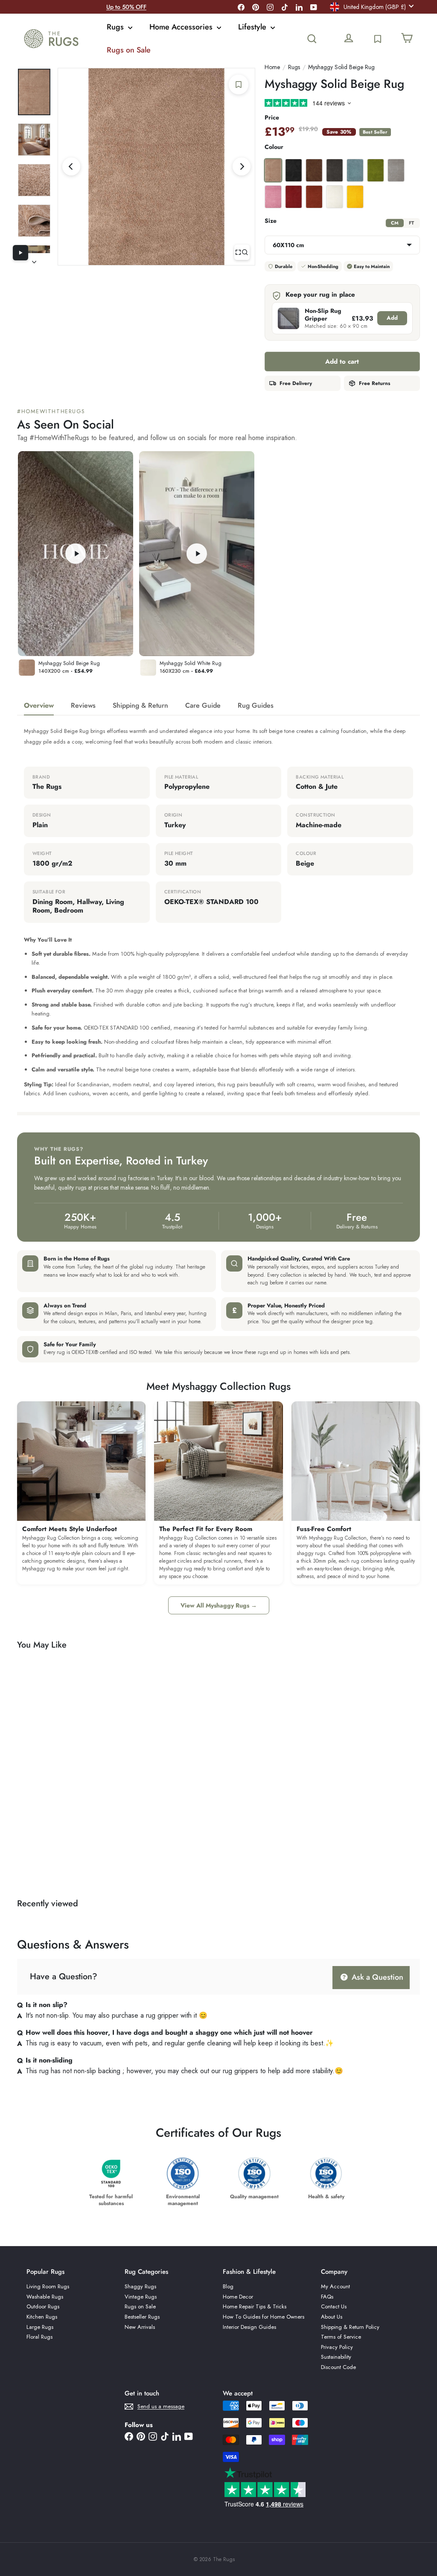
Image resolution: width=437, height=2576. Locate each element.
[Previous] (71, 166)
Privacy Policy (337, 2347)
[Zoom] (242, 252)
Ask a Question (376, 1977)
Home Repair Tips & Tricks (255, 2306)
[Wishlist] (378, 39)
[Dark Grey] (335, 170)
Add (392, 318)
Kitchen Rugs (42, 2317)
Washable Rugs (45, 2297)
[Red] (294, 197)
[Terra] (314, 197)
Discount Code (338, 2367)
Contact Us (334, 2306)
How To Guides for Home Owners (264, 2317)
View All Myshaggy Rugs (219, 1605)
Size (271, 221)
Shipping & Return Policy (350, 2327)
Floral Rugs (39, 2337)
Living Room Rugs (48, 2286)
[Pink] (273, 197)
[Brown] (314, 170)
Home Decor (238, 2297)
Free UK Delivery (126, 7)
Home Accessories (182, 27)
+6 (102, 1761)
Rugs (116, 27)
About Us (332, 2317)
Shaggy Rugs (140, 2286)
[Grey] (396, 170)
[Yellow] (355, 197)
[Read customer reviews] (342, 104)
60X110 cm (288, 245)
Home (272, 67)
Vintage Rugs (141, 2297)
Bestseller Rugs (142, 2317)
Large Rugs (40, 2327)
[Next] (242, 166)
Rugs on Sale (129, 50)
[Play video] (20, 253)
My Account (335, 2286)
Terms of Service (341, 2337)
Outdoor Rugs (43, 2306)
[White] (335, 197)
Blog (228, 2286)
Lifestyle (253, 27)
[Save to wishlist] (239, 85)
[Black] (294, 170)
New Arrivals (140, 2327)
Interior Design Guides (249, 2327)
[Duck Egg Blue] (355, 170)
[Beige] (273, 170)
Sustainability (336, 2357)
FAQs (327, 2297)
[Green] (376, 170)
